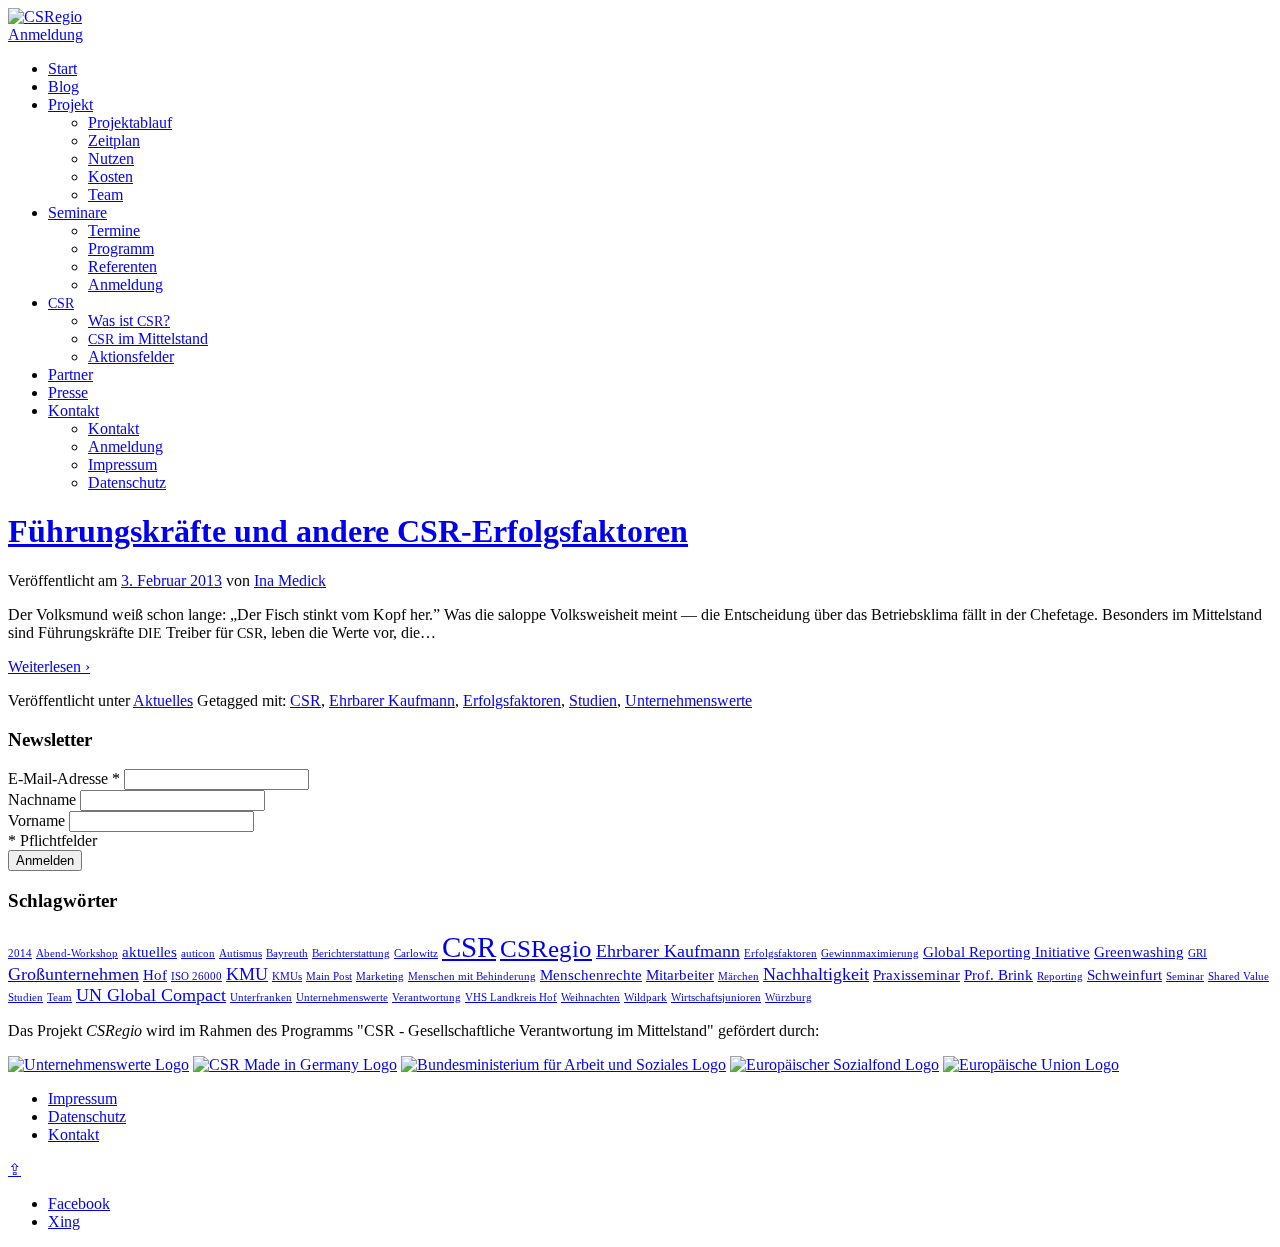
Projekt (70, 104)
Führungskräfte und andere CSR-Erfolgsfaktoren (348, 531)
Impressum (122, 464)
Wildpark (645, 997)
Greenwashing (1139, 952)
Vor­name (38, 820)
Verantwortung (426, 997)
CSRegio (546, 948)
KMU (247, 974)
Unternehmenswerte (688, 700)
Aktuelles (163, 700)
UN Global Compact (151, 995)
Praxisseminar (916, 975)
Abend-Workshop (77, 953)
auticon (198, 953)
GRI (1197, 953)
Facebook (79, 1203)
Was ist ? (129, 320)
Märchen (738, 976)
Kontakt (73, 410)
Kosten (110, 176)
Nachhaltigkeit (816, 974)
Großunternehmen (73, 974)
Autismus (240, 953)
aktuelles (149, 952)
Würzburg (788, 997)
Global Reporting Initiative (1006, 952)
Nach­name (44, 799)
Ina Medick (290, 580)
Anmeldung (45, 34)
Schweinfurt (1124, 975)
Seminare (77, 212)
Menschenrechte (591, 975)
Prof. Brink (998, 975)
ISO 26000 (196, 976)
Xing (64, 1221)
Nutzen (111, 158)
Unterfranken (261, 997)
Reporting (1060, 976)
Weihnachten (590, 997)
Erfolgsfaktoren (512, 700)
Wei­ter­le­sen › (49, 666)
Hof (155, 975)
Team (105, 194)
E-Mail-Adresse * (66, 778)
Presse (68, 392)
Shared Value (1238, 976)
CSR (305, 700)
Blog (63, 86)
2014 (20, 953)
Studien (593, 700)
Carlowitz (416, 953)
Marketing (380, 976)
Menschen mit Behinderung (472, 976)
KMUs (287, 976)
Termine (114, 230)
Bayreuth (287, 953)
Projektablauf (130, 122)
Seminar (1185, 976)
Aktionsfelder (131, 356)
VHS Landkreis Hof (511, 997)
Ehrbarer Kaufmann (392, 700)
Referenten (122, 266)
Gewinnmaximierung (870, 953)
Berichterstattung (351, 953)
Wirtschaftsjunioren (716, 997)
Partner (70, 374)
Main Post (329, 976)
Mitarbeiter (680, 975)
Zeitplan (114, 140)
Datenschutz (127, 482)
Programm (121, 248)
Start (62, 68)
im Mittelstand (148, 338)
